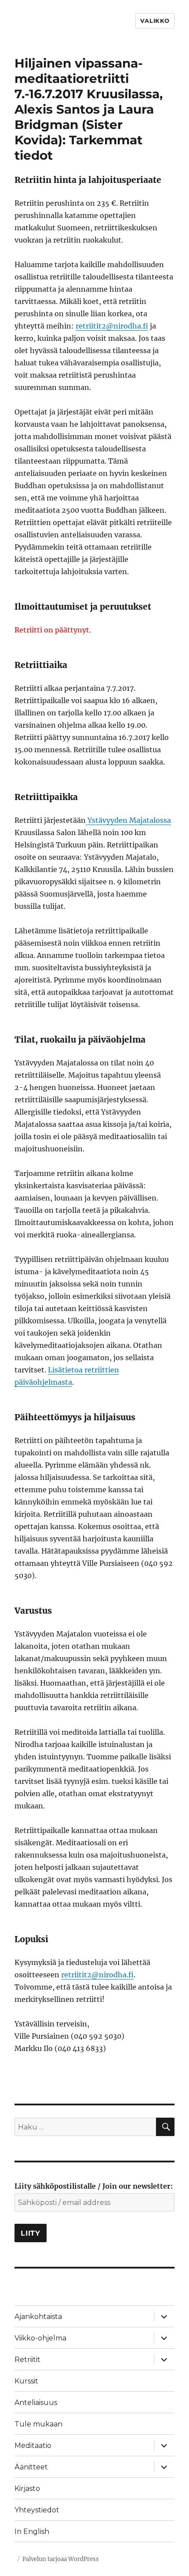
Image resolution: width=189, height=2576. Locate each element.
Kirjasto (27, 2488)
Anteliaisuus (36, 2403)
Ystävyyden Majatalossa (128, 820)
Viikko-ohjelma (40, 2338)
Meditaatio (33, 2446)
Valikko (155, 21)
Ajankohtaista (38, 2317)
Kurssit (26, 2381)
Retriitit (27, 2360)
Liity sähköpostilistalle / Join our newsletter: (94, 2186)
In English (32, 2531)
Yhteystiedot (37, 2510)
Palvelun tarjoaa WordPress (61, 2559)
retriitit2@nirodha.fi (112, 326)
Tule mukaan (38, 2424)
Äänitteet (31, 2467)
